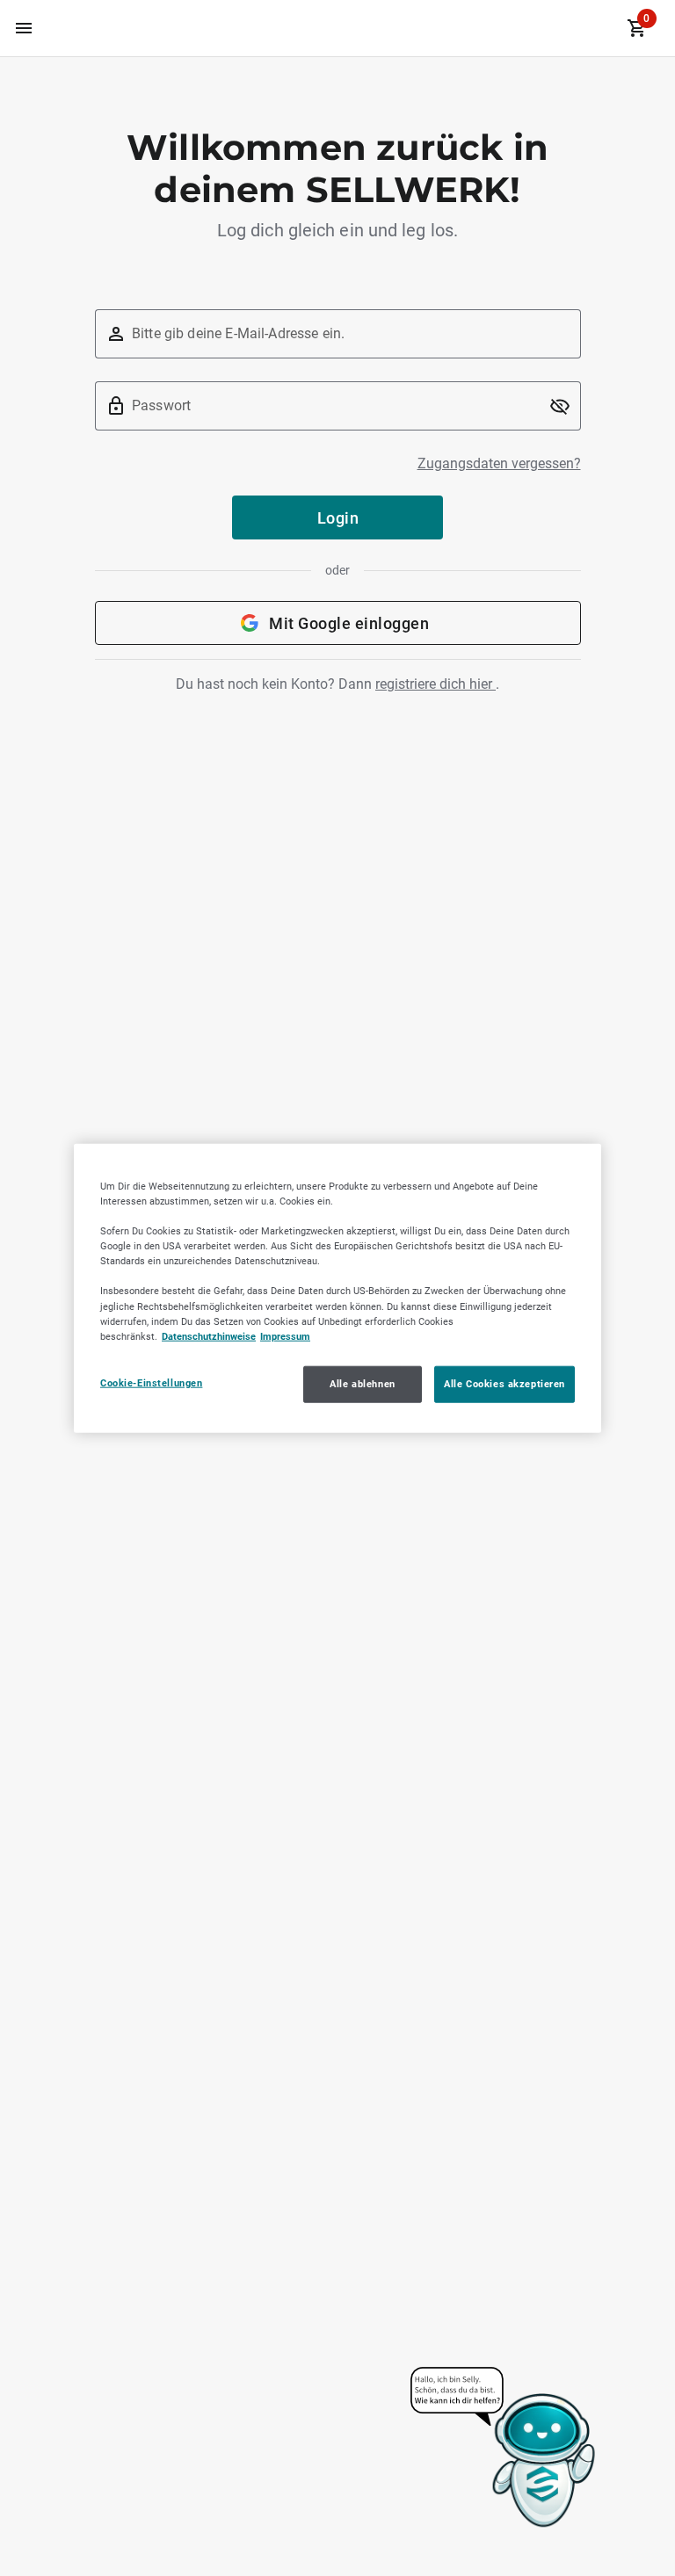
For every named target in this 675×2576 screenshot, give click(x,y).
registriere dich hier (435, 684)
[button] (560, 406)
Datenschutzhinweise (209, 1335)
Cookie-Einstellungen (151, 1382)
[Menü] (24, 28)
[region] (337, 1288)
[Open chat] (504, 2449)
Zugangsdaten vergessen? (499, 463)
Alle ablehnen (362, 1383)
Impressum (285, 1335)
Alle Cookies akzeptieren (504, 1383)
